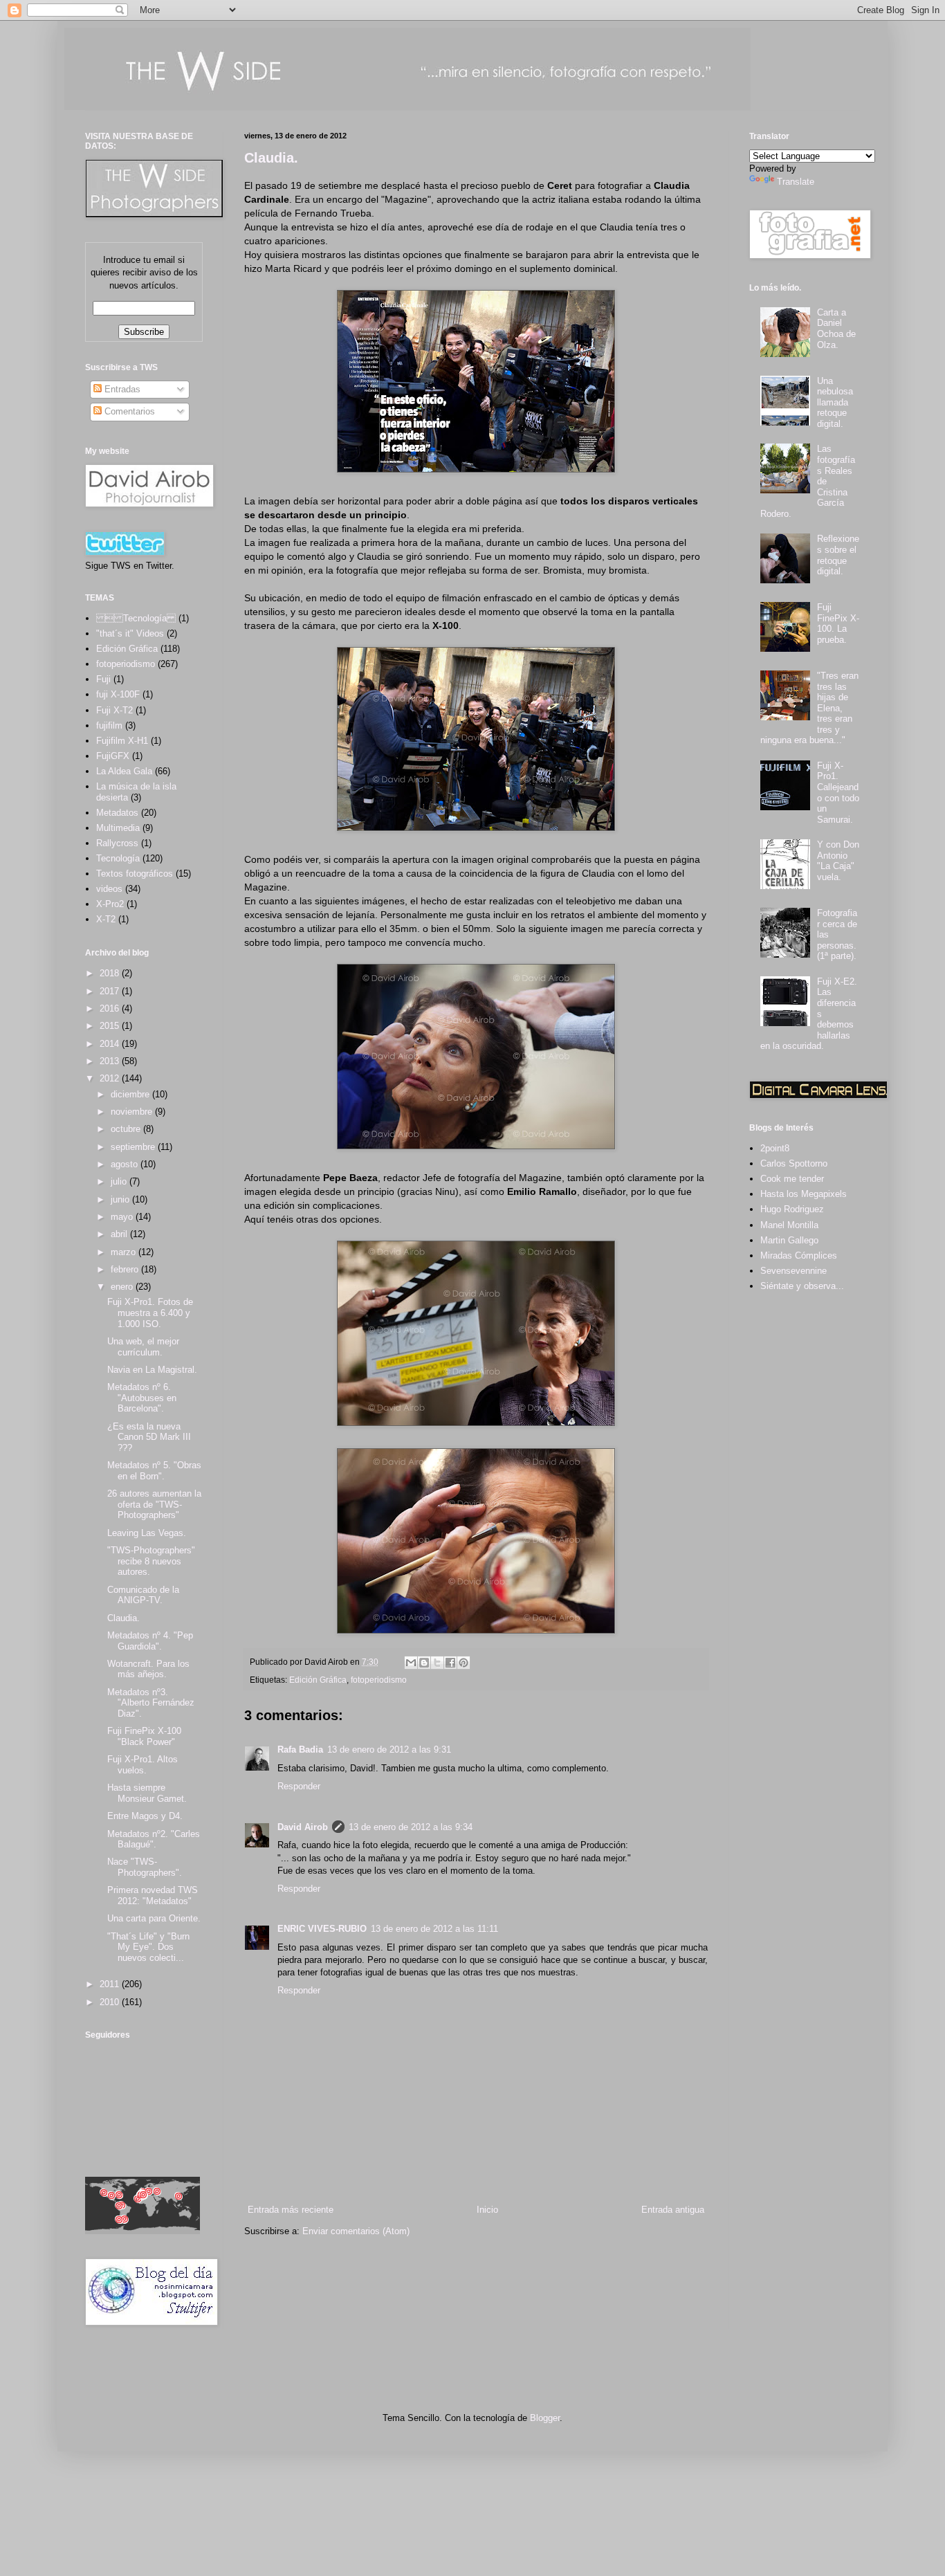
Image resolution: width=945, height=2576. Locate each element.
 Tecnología (136, 618)
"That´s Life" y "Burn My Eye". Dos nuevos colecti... (148, 1947)
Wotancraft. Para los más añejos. (148, 1669)
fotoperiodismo (379, 1680)
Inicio (487, 2210)
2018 (111, 973)
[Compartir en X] (437, 1663)
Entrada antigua (673, 2210)
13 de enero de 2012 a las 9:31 (389, 1750)
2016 (111, 1008)
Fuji (103, 679)
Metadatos (117, 813)
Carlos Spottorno (794, 1163)
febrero (126, 1269)
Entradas (121, 389)
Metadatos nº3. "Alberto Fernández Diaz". (151, 1703)
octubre (127, 1129)
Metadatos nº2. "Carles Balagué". (154, 1839)
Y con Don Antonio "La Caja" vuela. (838, 861)
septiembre (134, 1147)
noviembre (133, 1112)
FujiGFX (113, 756)
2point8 (775, 1148)
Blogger (545, 2418)
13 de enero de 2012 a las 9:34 (411, 1827)
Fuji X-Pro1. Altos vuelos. (143, 1765)
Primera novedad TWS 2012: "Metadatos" (153, 1896)
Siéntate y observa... (802, 1286)
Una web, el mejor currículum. (143, 1347)
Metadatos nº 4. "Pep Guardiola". (150, 1641)
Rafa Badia (300, 1750)
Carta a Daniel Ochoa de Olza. (836, 329)
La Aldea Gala (124, 771)
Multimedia (118, 828)
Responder (299, 1786)
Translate (796, 182)
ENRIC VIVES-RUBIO (322, 1929)
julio (120, 1181)
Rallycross (117, 843)
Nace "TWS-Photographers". (145, 1867)
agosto (126, 1164)
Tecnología (118, 858)
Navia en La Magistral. (152, 1370)
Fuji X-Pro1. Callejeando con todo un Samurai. (838, 793)
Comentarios (128, 411)
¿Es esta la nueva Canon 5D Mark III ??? (149, 1437)
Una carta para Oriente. (154, 1918)
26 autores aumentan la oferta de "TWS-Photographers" (154, 1504)
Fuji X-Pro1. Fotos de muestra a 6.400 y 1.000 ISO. (150, 1313)
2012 (111, 1078)
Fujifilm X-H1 (122, 741)
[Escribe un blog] (424, 1663)
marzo (125, 1252)
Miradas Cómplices (799, 1255)
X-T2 (106, 919)
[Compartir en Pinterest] (464, 1663)
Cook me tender (792, 1179)
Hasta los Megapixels (804, 1194)
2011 (111, 1984)
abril (120, 1234)
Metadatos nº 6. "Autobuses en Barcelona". (142, 1398)
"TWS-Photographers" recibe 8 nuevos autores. (151, 1561)
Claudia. (271, 158)
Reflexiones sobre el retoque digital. (838, 555)
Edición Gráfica (318, 1680)
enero (123, 1287)
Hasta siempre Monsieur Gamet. (147, 1793)
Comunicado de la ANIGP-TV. (143, 1595)
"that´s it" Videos (130, 633)
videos (109, 889)
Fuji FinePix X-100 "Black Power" (144, 1736)
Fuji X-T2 (114, 710)
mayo (123, 1217)
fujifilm (109, 725)
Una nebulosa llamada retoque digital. (835, 402)
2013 (111, 1061)
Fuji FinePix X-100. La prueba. (838, 623)
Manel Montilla (789, 1225)
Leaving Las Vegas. (147, 1533)
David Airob (303, 1827)
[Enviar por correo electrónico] (411, 1663)
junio (121, 1199)
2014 (111, 1044)
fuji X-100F (118, 694)
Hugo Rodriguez (792, 1209)
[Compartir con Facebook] (450, 1663)
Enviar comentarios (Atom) (356, 2231)
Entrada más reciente (291, 2210)
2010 (111, 2002)
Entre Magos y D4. (145, 1816)
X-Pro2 (110, 904)
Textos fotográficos (135, 874)
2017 (111, 991)
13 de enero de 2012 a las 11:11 (434, 1929)
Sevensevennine (793, 1271)
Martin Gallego (789, 1240)
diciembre (131, 1094)
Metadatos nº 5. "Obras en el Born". (154, 1471)
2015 (111, 1026)
